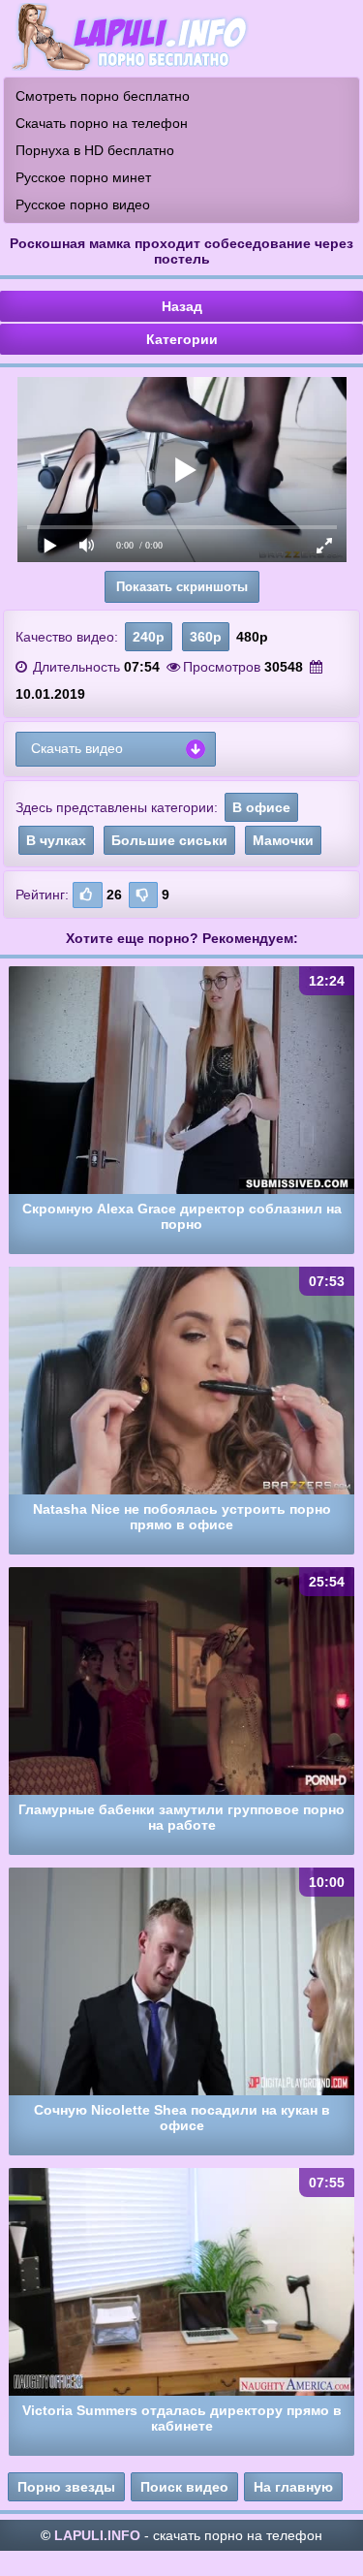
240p (149, 637)
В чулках (56, 840)
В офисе (261, 807)
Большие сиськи (169, 840)
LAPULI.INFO (97, 2535)
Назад (182, 306)
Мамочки (283, 840)
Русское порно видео (83, 204)
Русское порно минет (83, 177)
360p (206, 637)
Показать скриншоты (182, 587)
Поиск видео (184, 2487)
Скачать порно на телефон (102, 123)
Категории (182, 339)
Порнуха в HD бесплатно (95, 150)
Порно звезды (66, 2487)
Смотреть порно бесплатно (103, 96)
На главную (293, 2487)
